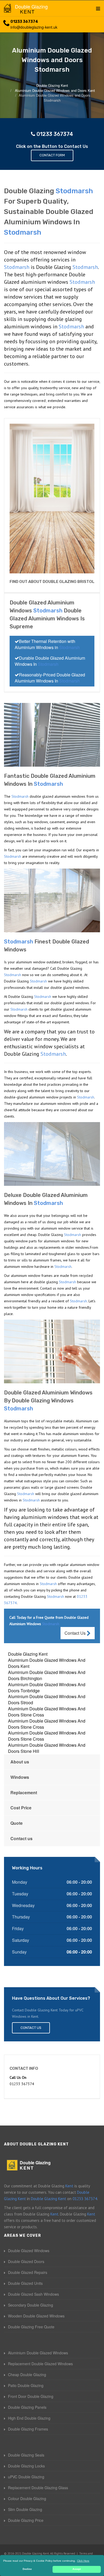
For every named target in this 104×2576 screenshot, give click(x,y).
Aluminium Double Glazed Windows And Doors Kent (47, 1663)
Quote (17, 1823)
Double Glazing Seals (26, 2455)
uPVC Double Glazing (26, 2477)
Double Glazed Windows (29, 2251)
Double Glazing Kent (28, 1654)
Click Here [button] (83, 2561)
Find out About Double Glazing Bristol (52, 582)
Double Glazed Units (25, 2283)
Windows (20, 1777)
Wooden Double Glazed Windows (36, 2316)
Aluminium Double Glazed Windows (38, 2353)
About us (20, 1762)
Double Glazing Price (26, 2520)
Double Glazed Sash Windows (33, 2294)
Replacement (24, 1793)
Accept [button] (77, 2569)
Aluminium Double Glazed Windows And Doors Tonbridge (47, 1688)
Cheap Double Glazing (27, 2375)
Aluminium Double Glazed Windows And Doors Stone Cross (47, 1712)
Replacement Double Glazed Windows (40, 2364)
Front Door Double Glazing (31, 2396)
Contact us (21, 1838)
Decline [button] (27, 2569)
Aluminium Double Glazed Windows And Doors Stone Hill (47, 1748)
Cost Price (21, 1808)
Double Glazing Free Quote (31, 2327)
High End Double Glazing (29, 2418)
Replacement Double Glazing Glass (38, 2488)
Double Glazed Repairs (28, 2272)
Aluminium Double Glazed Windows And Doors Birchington (47, 1675)
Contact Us (76, 1633)
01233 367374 (24, 22)
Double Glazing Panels (27, 2407)
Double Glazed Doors (26, 2261)
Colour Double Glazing (27, 2498)
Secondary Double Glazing (31, 2305)
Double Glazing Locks (26, 2466)
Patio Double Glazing (26, 2385)
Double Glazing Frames (28, 2429)
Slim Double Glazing (25, 2509)
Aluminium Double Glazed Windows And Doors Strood (47, 1699)
